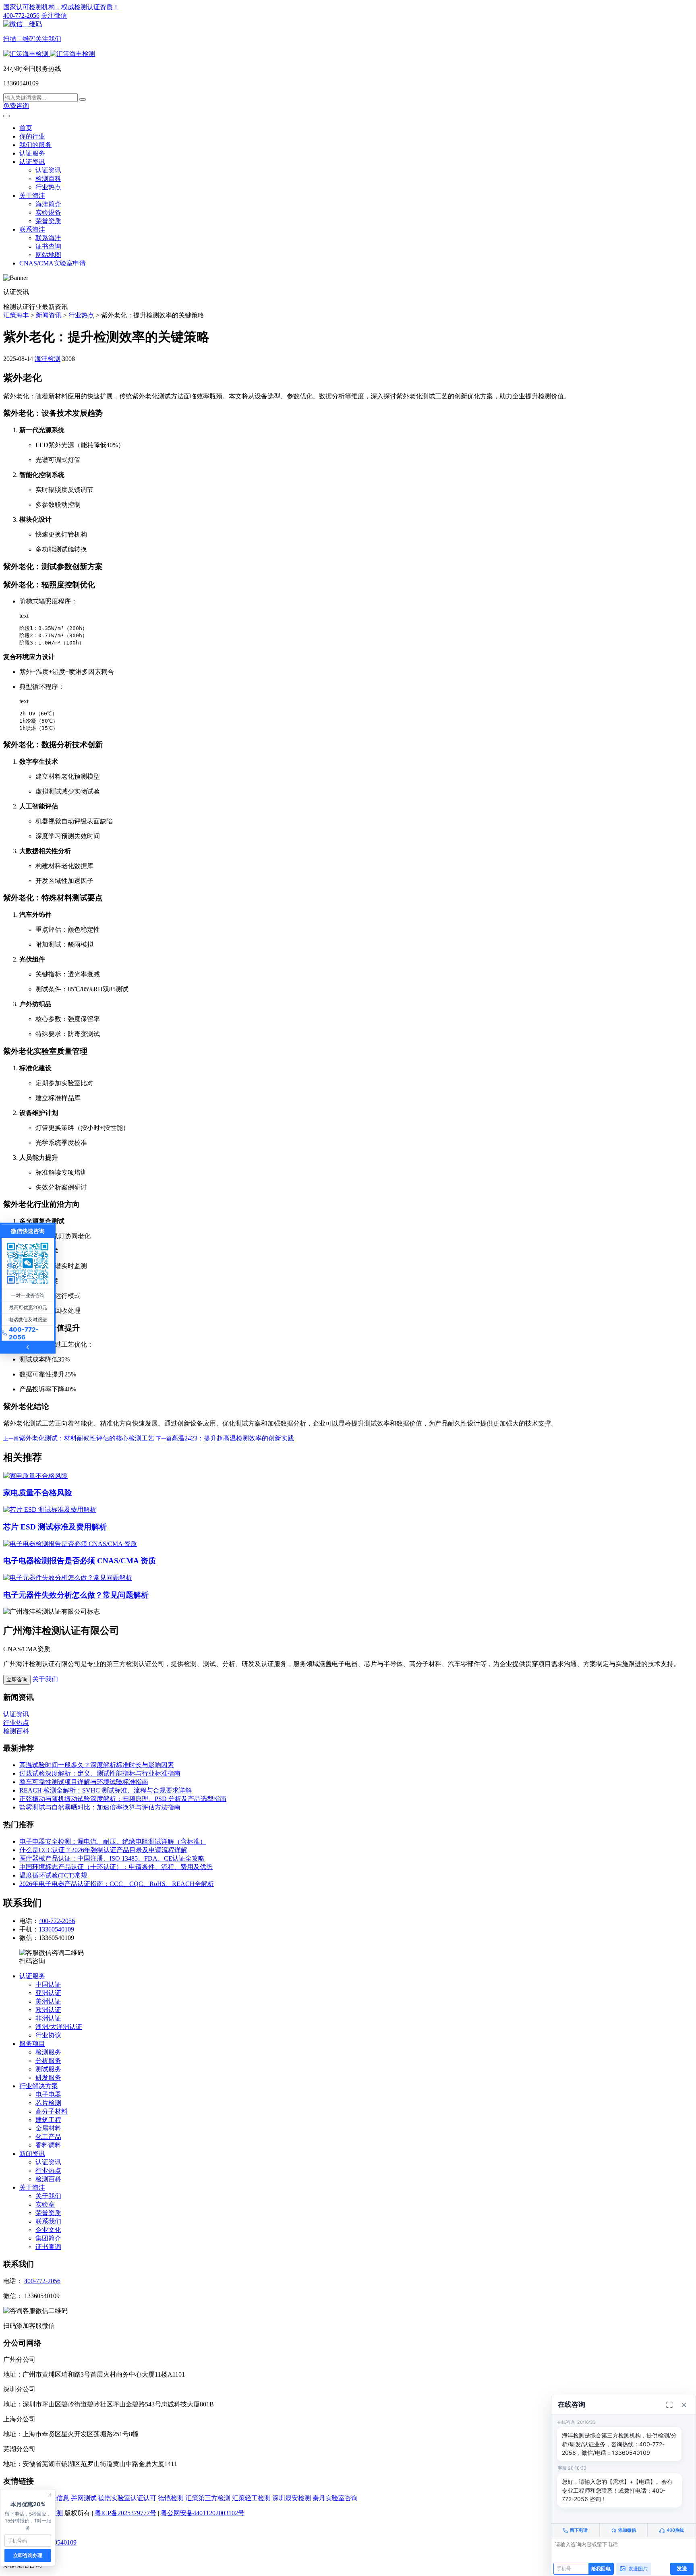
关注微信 (35, 27)
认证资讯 (32, 162)
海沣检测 (48, 359)
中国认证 (48, 1984)
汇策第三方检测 (208, 2498)
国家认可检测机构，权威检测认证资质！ (61, 7)
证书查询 (48, 246)
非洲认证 (48, 2018)
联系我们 (48, 2221)
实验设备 (48, 212)
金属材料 (48, 2128)
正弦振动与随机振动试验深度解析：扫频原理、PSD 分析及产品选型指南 (123, 1799)
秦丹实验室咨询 (335, 2498)
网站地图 (48, 255)
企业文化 (48, 2230)
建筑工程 (48, 2120)
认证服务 (32, 153)
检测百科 (48, 179)
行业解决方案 (39, 2086)
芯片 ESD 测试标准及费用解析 (55, 1527)
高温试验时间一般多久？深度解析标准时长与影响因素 (97, 1765)
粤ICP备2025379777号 (125, 2513)
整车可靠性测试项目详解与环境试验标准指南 (84, 1782)
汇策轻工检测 (251, 2498)
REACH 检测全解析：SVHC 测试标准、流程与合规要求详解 (106, 1790)
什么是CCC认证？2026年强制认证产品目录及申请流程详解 (103, 1850)
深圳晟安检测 (292, 2498)
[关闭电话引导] (50, 2495)
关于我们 (45, 1679)
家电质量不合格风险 (38, 1493)
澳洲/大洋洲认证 (59, 2027)
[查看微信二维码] (28, 1263)
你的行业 (32, 136)
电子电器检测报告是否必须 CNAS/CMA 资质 (80, 1561)
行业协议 (48, 2035)
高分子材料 (52, 2111)
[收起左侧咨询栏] (28, 1347)
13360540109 (56, 1929)
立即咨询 (17, 1680)
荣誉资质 (48, 221)
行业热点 (48, 187)
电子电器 (48, 2094)
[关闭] (684, 2405)
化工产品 (48, 2137)
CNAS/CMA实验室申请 (53, 263)
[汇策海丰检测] (49, 54)
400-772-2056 (21, 16)
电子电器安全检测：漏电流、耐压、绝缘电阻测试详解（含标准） (113, 1841)
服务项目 (32, 2044)
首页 (26, 128)
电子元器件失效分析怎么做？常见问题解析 (76, 1595)
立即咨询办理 (28, 2555)
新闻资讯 (32, 2154)
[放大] (669, 2405)
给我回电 (601, 2569)
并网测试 (84, 2498)
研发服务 (48, 2078)
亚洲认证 (48, 1993)
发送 (682, 2568)
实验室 (45, 2204)
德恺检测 (171, 2498)
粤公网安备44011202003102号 (203, 2513)
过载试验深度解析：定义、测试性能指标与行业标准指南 (100, 1773)
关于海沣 (32, 196)
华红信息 (56, 2498)
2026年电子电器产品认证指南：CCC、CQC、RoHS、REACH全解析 (117, 1884)
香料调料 (48, 2145)
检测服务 (48, 2052)
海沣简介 (48, 204)
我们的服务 (35, 145)
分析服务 (48, 2061)
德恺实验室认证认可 (127, 2498)
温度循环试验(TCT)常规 (53, 1875)
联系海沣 (32, 229)
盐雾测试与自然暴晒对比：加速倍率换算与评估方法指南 (100, 1807)
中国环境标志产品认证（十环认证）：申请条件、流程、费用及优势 (116, 1867)
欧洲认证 (48, 2010)
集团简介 (48, 2238)
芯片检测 (48, 2103)
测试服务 (48, 2069)
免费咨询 (16, 106)
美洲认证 (48, 2001)
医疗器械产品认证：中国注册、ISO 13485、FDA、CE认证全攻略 (112, 1858)
